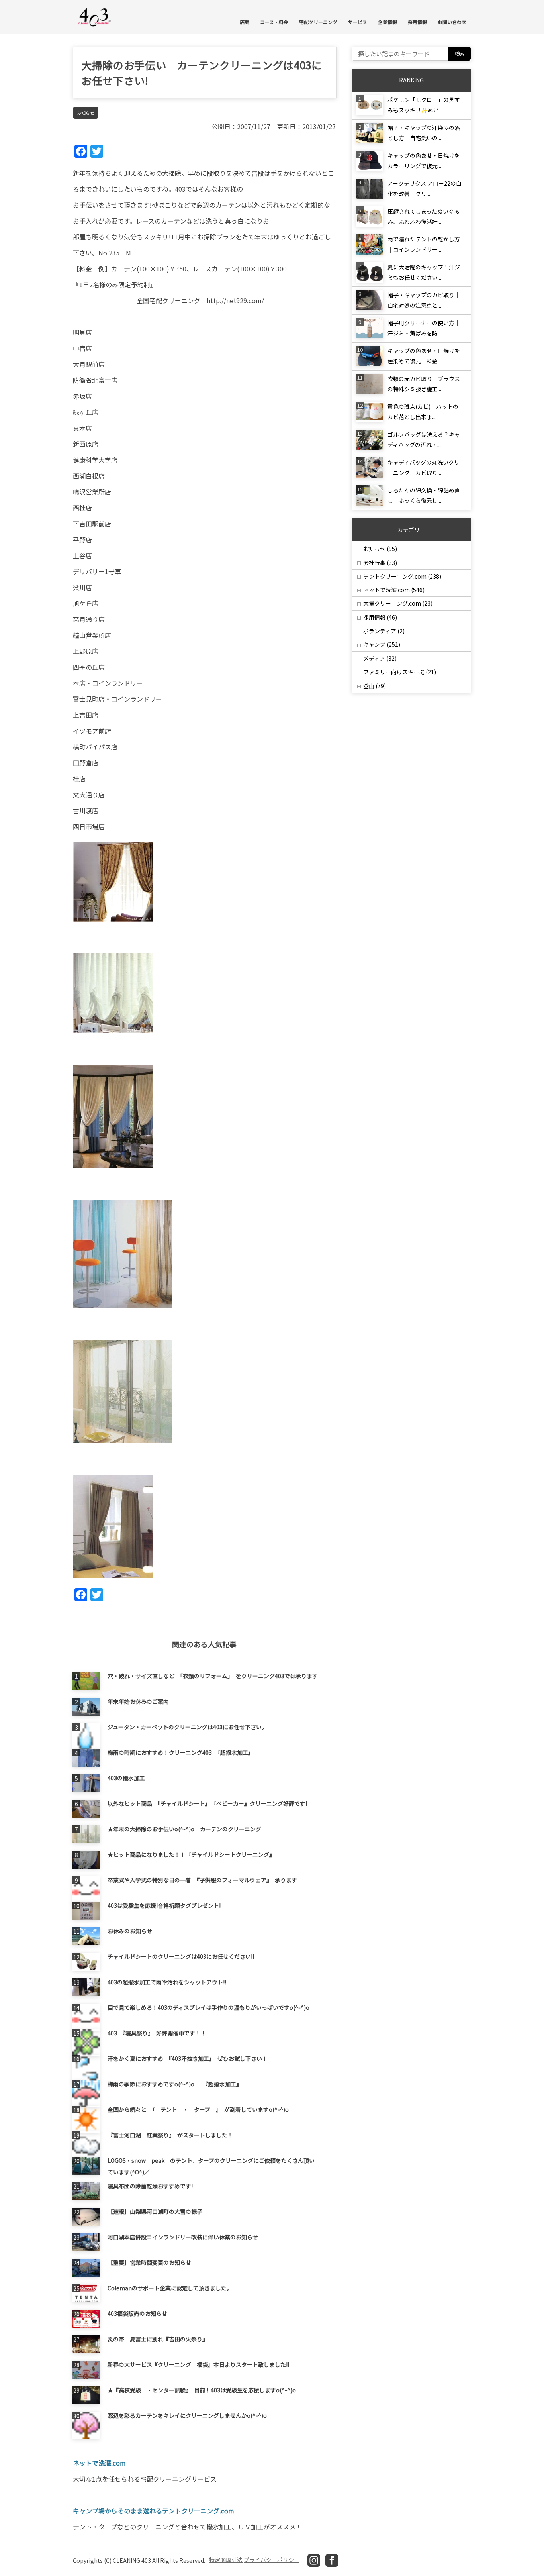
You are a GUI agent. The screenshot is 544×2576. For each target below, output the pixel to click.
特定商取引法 (226, 2560)
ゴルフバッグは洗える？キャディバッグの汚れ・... (424, 439)
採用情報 (417, 22)
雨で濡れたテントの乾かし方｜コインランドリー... (424, 244)
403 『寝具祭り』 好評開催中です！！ (157, 2033)
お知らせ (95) (380, 549)
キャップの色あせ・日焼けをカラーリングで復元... (424, 161)
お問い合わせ (452, 22)
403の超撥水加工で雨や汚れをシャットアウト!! (167, 1982)
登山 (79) (375, 686)
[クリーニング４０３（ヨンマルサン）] (95, 17)
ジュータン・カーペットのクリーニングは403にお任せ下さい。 (187, 1727)
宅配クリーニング (318, 22)
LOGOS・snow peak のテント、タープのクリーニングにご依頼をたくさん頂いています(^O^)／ (211, 2166)
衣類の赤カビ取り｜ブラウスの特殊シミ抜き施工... (424, 384)
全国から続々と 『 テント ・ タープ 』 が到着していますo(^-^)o (198, 2109)
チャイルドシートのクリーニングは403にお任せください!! (181, 1956)
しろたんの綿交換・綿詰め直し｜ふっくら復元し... (424, 495)
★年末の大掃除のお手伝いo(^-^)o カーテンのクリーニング (184, 1829)
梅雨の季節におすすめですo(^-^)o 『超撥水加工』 (175, 2084)
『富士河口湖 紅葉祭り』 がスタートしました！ (170, 2135)
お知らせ (86, 113)
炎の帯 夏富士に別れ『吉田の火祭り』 (158, 2339)
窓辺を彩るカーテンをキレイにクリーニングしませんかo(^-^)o (187, 2415)
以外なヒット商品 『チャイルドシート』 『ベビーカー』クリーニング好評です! (207, 1803)
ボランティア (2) (384, 631)
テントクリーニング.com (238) (402, 576)
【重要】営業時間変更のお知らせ (149, 2262)
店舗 (245, 22)
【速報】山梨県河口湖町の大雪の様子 (155, 2211)
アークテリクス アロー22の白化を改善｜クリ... (425, 188)
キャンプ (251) (382, 644)
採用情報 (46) (380, 617)
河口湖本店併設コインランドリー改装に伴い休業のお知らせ (183, 2237)
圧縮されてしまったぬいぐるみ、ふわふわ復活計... (424, 216)
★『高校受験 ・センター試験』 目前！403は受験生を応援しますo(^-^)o (202, 2390)
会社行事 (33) (380, 563)
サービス (358, 22)
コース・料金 (274, 22)
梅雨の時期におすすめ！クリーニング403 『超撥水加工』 (181, 1752)
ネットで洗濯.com (99, 2463)
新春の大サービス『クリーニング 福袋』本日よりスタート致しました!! (198, 2364)
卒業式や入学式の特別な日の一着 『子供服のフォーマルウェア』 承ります (202, 1880)
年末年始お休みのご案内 (138, 1701)
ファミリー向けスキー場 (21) (400, 672)
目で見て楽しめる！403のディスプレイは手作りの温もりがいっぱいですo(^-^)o (208, 2007)
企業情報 (387, 22)
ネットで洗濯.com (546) (394, 590)
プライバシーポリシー (272, 2560)
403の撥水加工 (126, 1778)
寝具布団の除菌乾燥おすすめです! (150, 2186)
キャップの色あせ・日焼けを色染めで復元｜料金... (424, 356)
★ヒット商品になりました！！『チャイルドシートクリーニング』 (191, 1854)
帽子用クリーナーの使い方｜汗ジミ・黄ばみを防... (424, 328)
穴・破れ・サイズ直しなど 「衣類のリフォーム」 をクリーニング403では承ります (213, 1676)
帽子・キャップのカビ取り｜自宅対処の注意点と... (424, 300)
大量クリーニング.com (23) (398, 603)
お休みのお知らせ (130, 1931)
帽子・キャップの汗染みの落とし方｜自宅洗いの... (424, 133)
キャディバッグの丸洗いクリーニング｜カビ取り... (424, 467)
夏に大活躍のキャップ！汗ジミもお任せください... (424, 272)
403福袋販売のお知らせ (137, 2313)
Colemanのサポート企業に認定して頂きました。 (170, 2288)
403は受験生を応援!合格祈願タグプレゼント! (164, 1905)
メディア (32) (380, 658)
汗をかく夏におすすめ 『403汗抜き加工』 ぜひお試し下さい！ (188, 2058)
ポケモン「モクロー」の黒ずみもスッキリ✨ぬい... (424, 105)
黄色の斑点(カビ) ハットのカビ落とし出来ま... (423, 412)
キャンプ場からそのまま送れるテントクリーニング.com (154, 2511)
